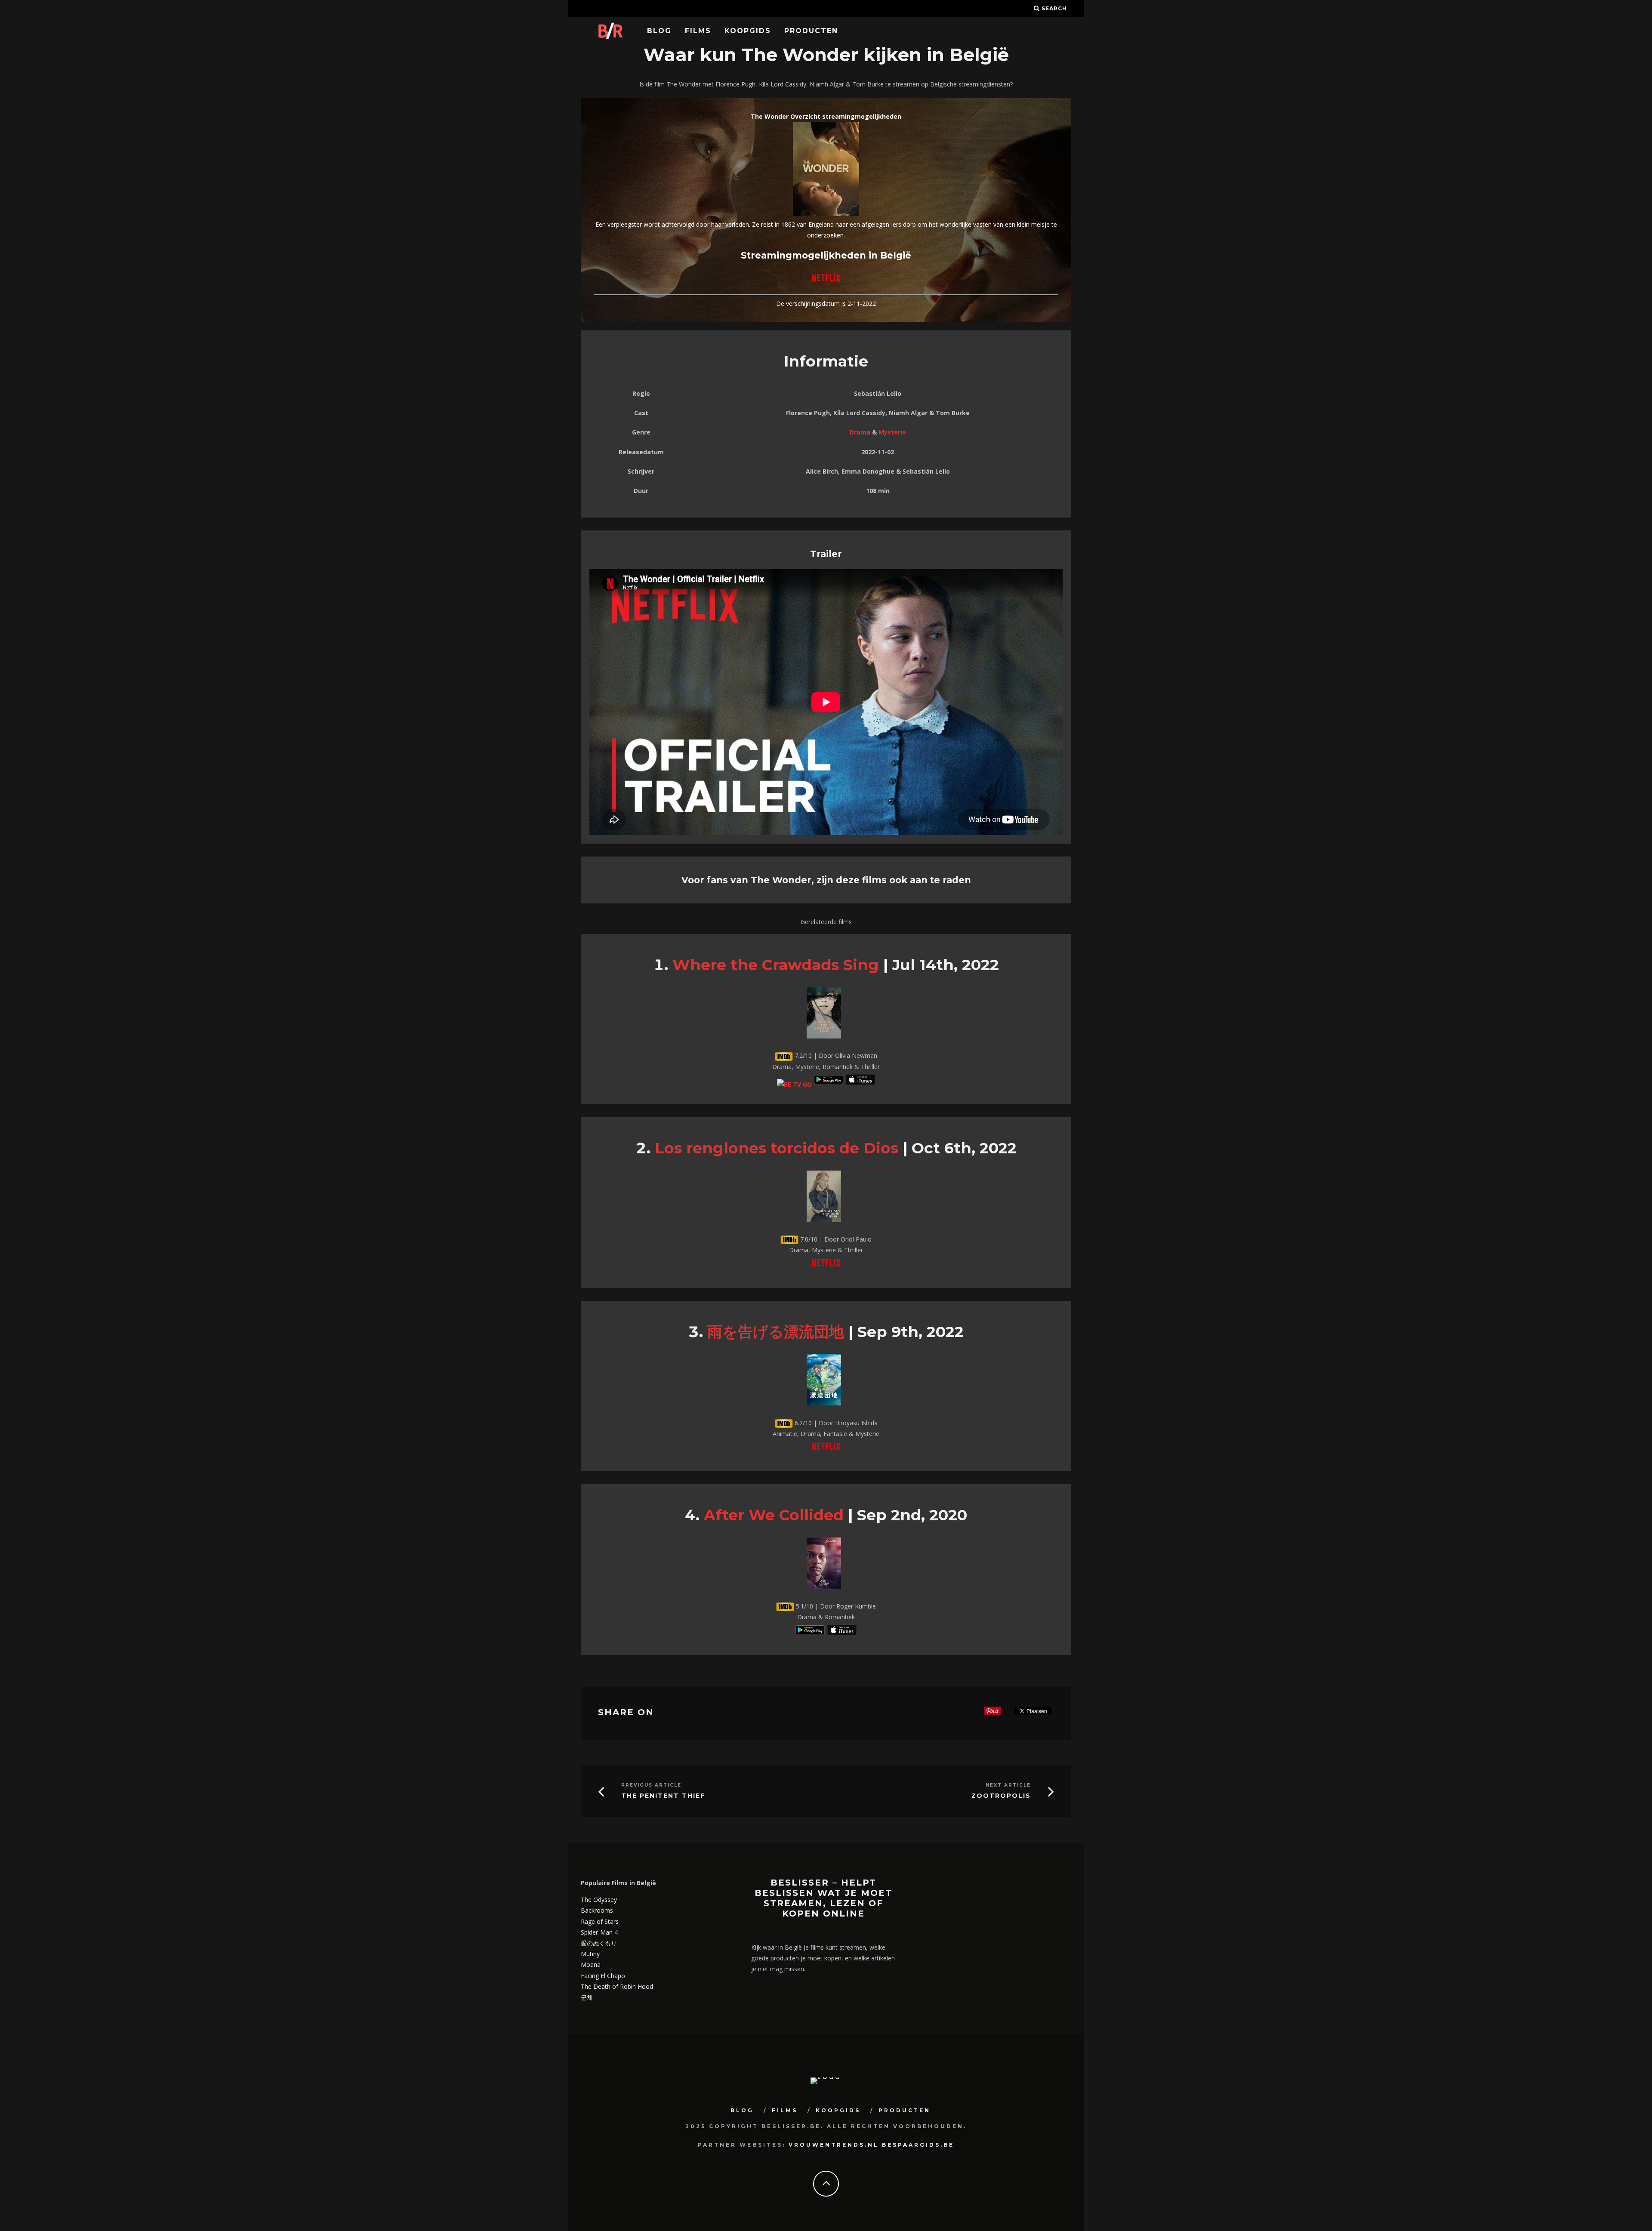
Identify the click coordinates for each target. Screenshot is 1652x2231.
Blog (659, 31)
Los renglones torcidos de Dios (777, 1148)
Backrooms (597, 1910)
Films (698, 31)
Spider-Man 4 (599, 1932)
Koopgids (748, 31)
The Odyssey (599, 1900)
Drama (860, 432)
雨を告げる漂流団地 (776, 1332)
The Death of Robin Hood (617, 1986)
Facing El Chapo (603, 1976)
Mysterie (892, 432)
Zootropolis (1001, 1796)
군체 (587, 1997)
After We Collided (774, 1515)
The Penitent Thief (663, 1796)
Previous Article (651, 1785)
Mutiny (590, 1954)
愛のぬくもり (599, 1943)
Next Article (1008, 1785)
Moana (591, 1964)
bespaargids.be (918, 2145)
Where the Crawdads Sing (776, 965)
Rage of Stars (600, 1921)
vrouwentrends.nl (834, 2145)
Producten (811, 31)
